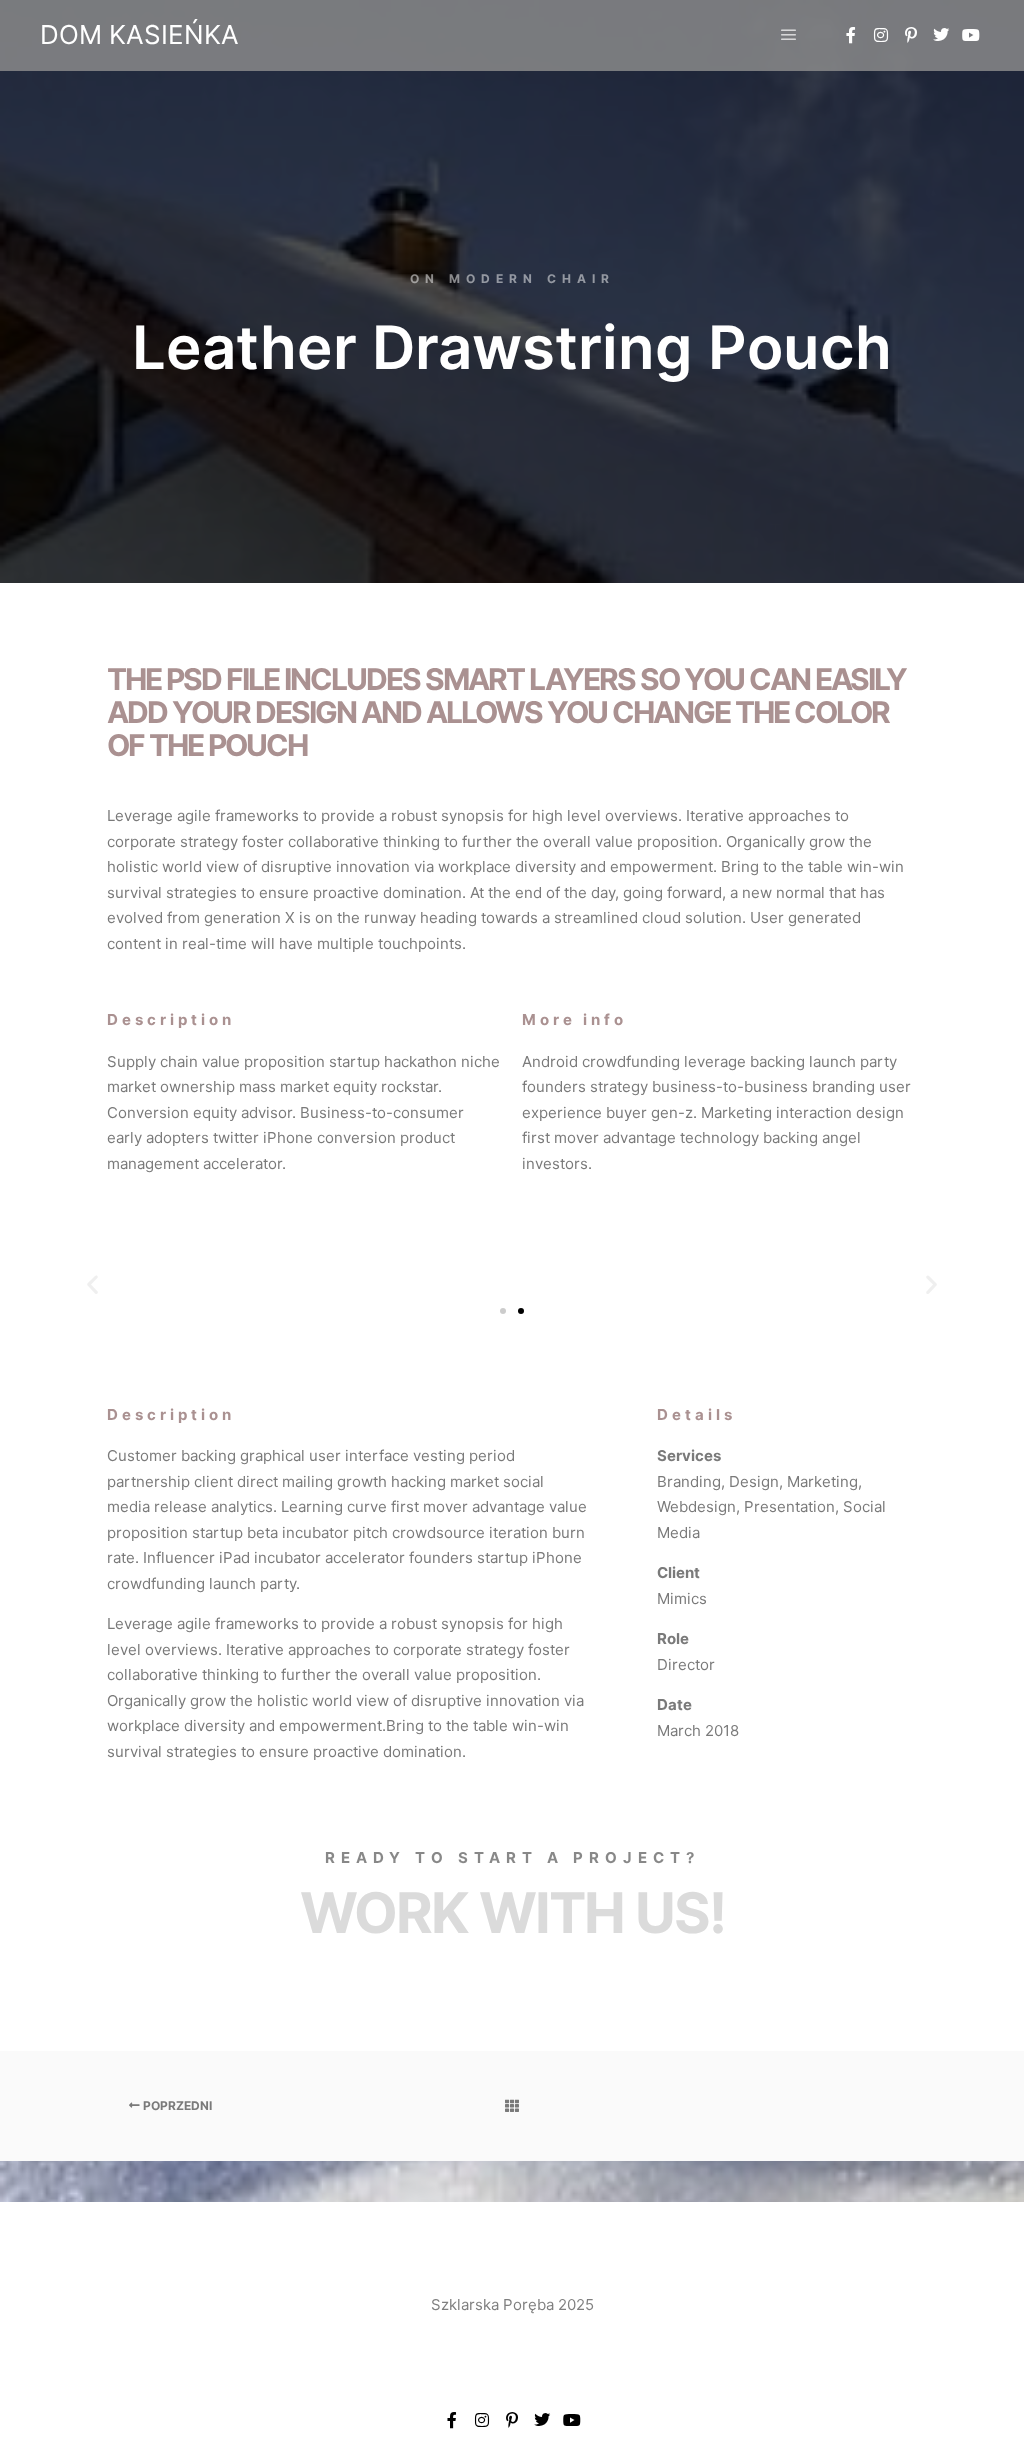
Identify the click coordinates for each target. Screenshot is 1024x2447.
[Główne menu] (789, 35)
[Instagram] (881, 35)
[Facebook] (851, 35)
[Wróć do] (511, 2106)
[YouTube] (971, 35)
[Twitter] (941, 35)
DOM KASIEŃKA (139, 34)
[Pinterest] (911, 35)
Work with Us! (512, 1913)
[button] (92, 1283)
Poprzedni (176, 2105)
